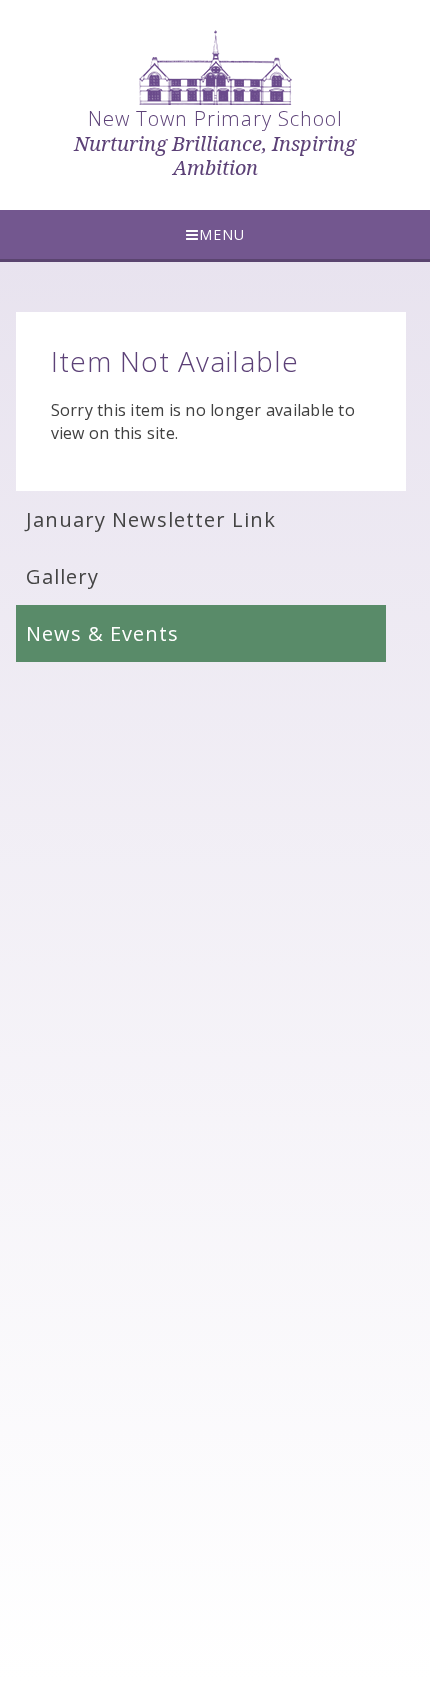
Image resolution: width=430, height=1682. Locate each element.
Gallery (62, 576)
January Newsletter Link (151, 519)
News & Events (102, 633)
